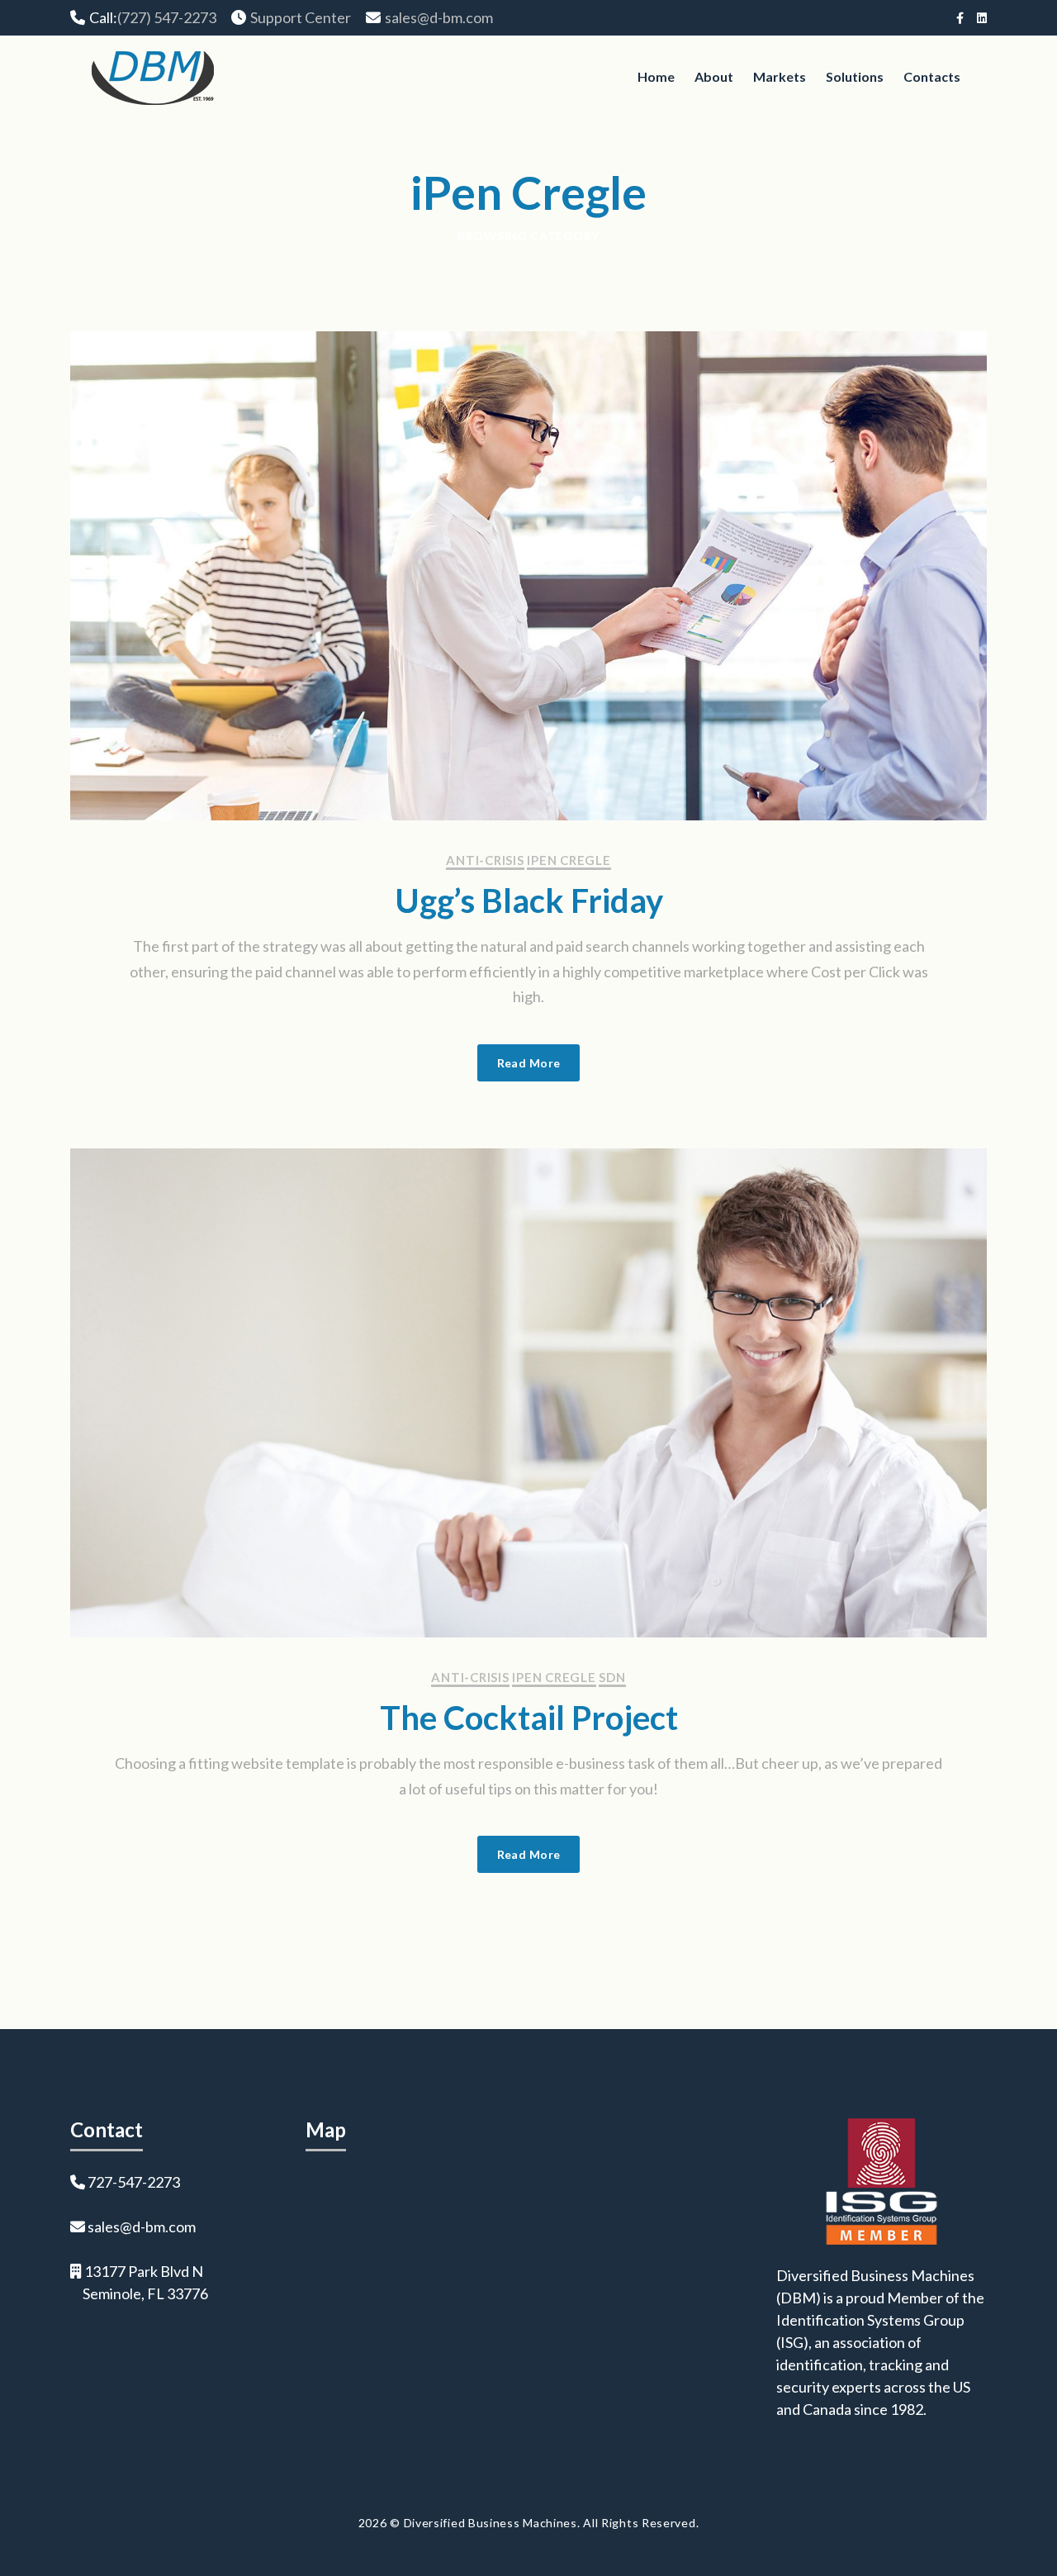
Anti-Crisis (485, 860)
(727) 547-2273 (167, 17)
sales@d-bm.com (439, 17)
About (714, 76)
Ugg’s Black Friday (529, 901)
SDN (612, 1677)
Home (656, 76)
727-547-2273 (134, 2182)
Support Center (301, 17)
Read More (529, 1063)
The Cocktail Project (529, 1718)
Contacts (932, 76)
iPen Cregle (569, 860)
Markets (780, 76)
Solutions (855, 76)
